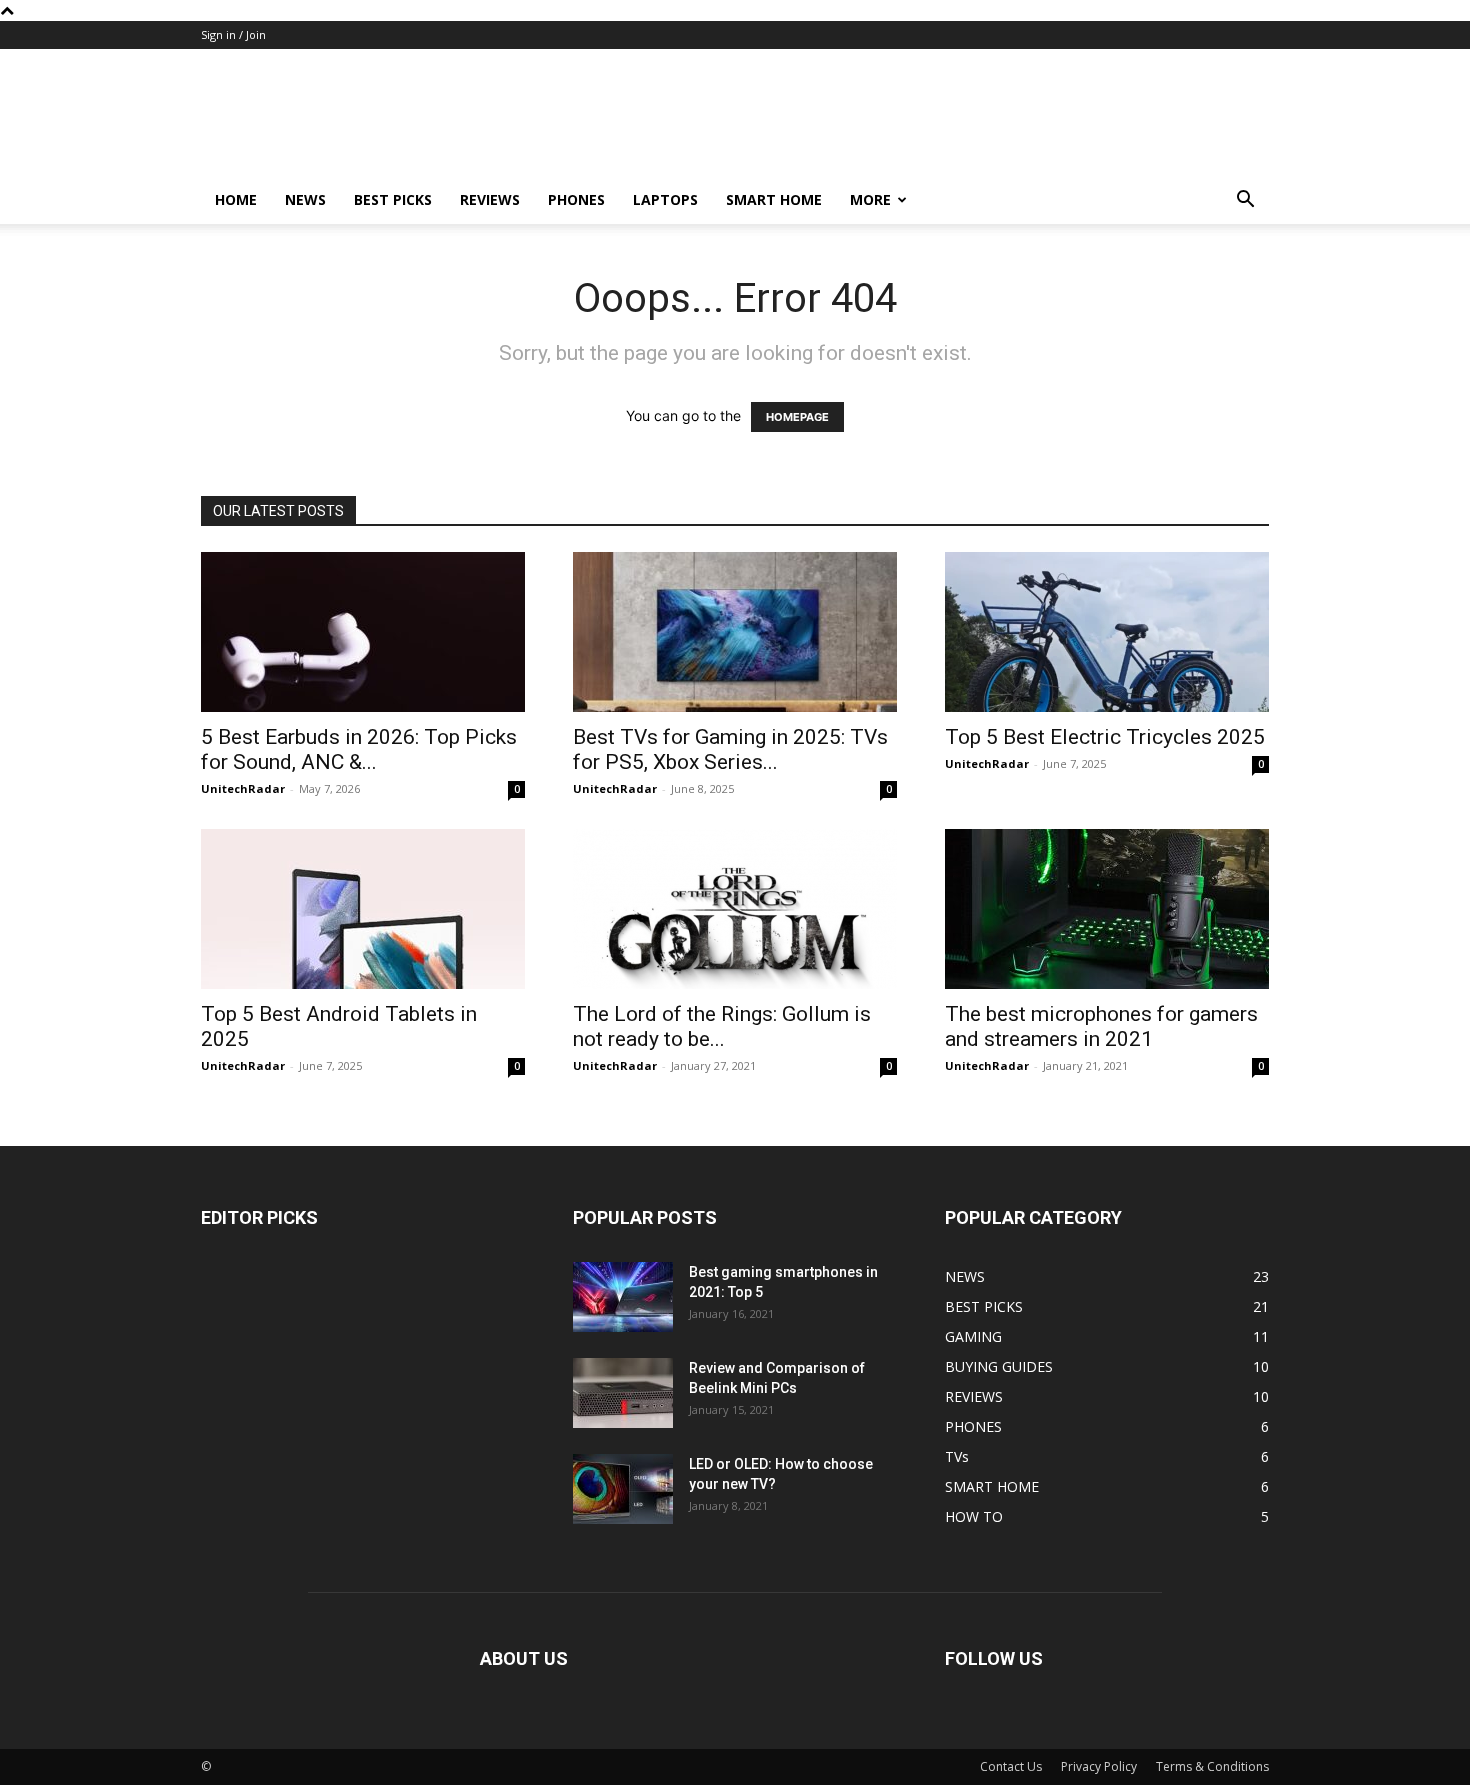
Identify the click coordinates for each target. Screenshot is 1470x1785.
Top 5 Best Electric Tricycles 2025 (1105, 737)
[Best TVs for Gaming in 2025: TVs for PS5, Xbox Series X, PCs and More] (735, 632)
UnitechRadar (243, 788)
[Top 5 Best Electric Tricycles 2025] (1107, 632)
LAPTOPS (665, 199)
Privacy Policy (1099, 1766)
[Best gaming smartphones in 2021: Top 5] (623, 1297)
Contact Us (1011, 1766)
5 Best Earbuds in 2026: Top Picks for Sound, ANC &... (359, 749)
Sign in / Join (233, 34)
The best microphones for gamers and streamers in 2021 (1101, 1026)
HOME (236, 199)
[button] (1245, 201)
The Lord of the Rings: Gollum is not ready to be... (722, 1026)
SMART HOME (774, 199)
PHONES (576, 199)
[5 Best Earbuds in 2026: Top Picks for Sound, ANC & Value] (363, 632)
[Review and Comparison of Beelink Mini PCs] (623, 1393)
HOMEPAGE (797, 417)
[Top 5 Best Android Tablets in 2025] (363, 909)
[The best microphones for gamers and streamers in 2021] (1107, 909)
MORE (870, 199)
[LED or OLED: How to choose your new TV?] (623, 1489)
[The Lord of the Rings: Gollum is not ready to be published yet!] (735, 909)
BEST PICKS (393, 199)
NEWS (305, 199)
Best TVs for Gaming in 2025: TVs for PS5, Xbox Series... (730, 749)
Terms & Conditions (1212, 1766)
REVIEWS (490, 199)
